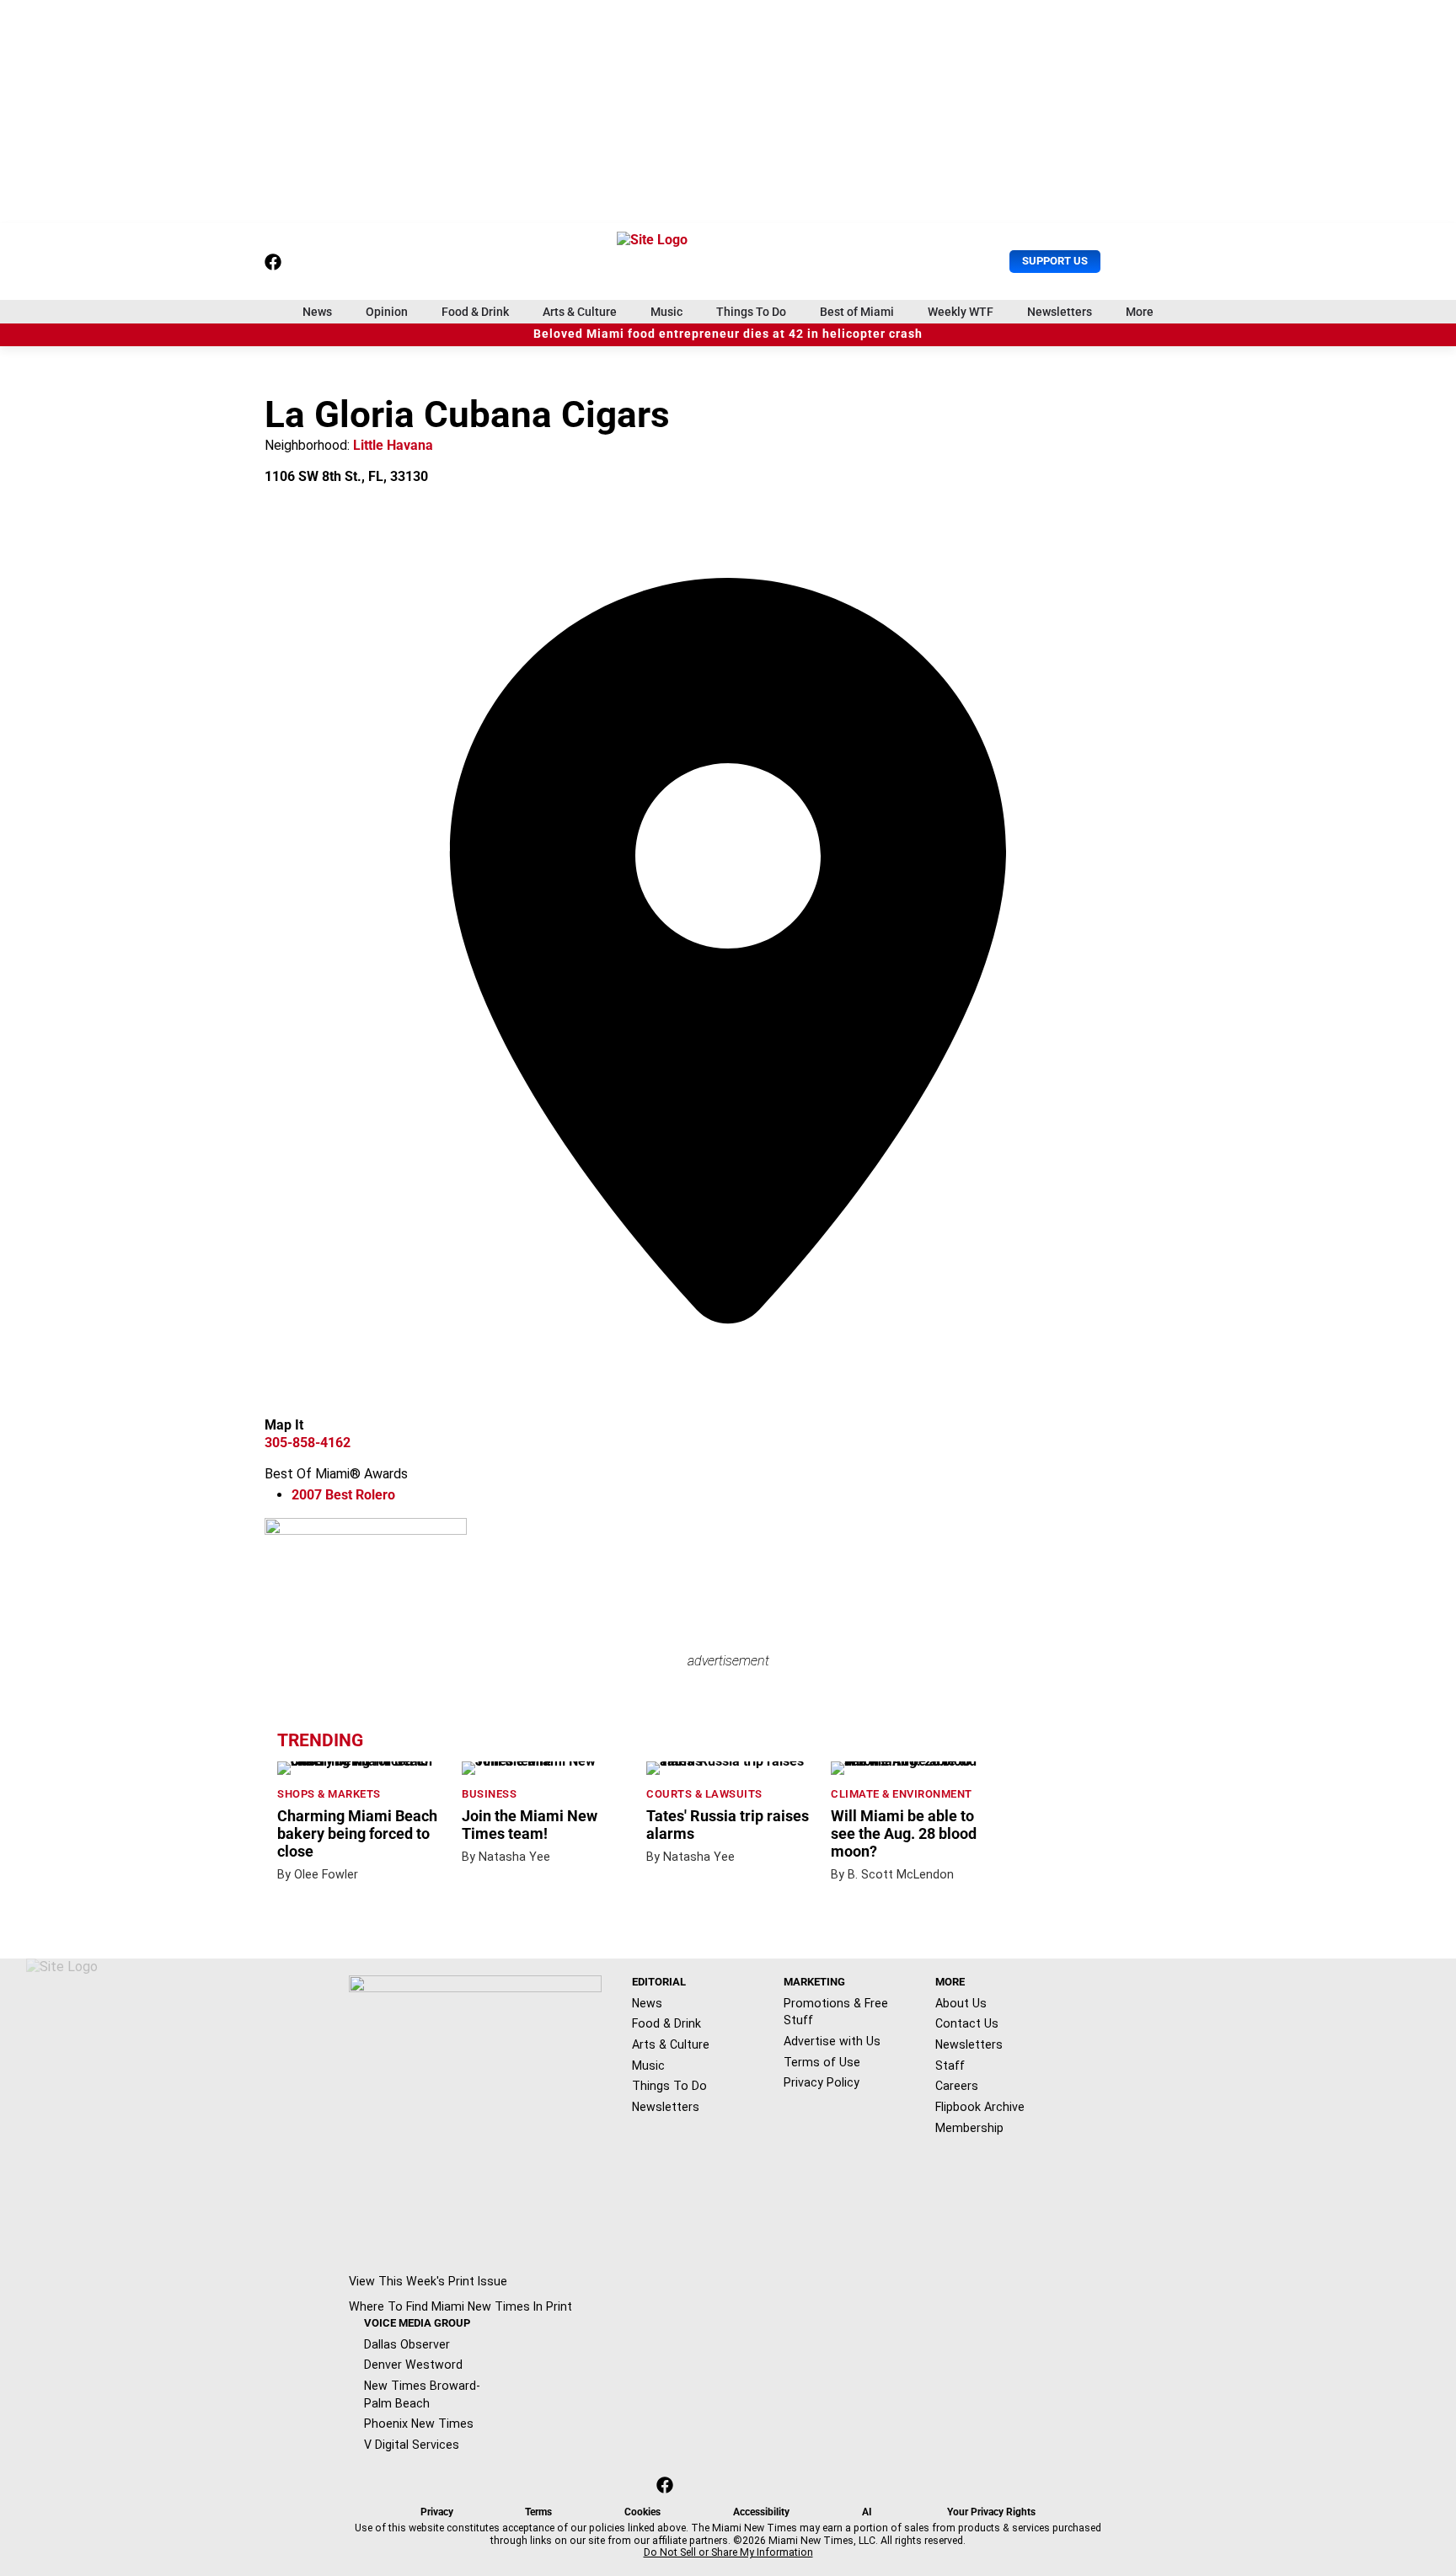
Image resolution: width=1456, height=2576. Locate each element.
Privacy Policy (822, 2082)
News (317, 312)
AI (867, 2512)
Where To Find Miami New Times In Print (460, 2306)
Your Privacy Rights (991, 2512)
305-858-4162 (308, 1443)
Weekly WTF (961, 312)
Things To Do (751, 312)
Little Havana (393, 445)
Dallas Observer (407, 2344)
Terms (538, 2512)
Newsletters (1060, 312)
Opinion (387, 312)
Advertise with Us (832, 2041)
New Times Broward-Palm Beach (422, 2394)
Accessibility (761, 2512)
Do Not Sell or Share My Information (728, 2552)
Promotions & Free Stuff (836, 2012)
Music (666, 312)
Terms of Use (822, 2062)
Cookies (642, 2512)
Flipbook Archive (980, 2107)
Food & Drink (475, 312)
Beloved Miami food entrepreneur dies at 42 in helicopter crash (728, 334)
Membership (969, 2128)
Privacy (437, 2512)
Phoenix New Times (419, 2424)
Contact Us (967, 2023)
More (1140, 312)
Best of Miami (857, 312)
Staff (950, 2066)
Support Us (1055, 261)
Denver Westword (413, 2365)
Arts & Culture (580, 312)
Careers (957, 2086)
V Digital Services (412, 2445)
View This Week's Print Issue (428, 2281)
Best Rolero (343, 1495)
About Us (961, 2003)
